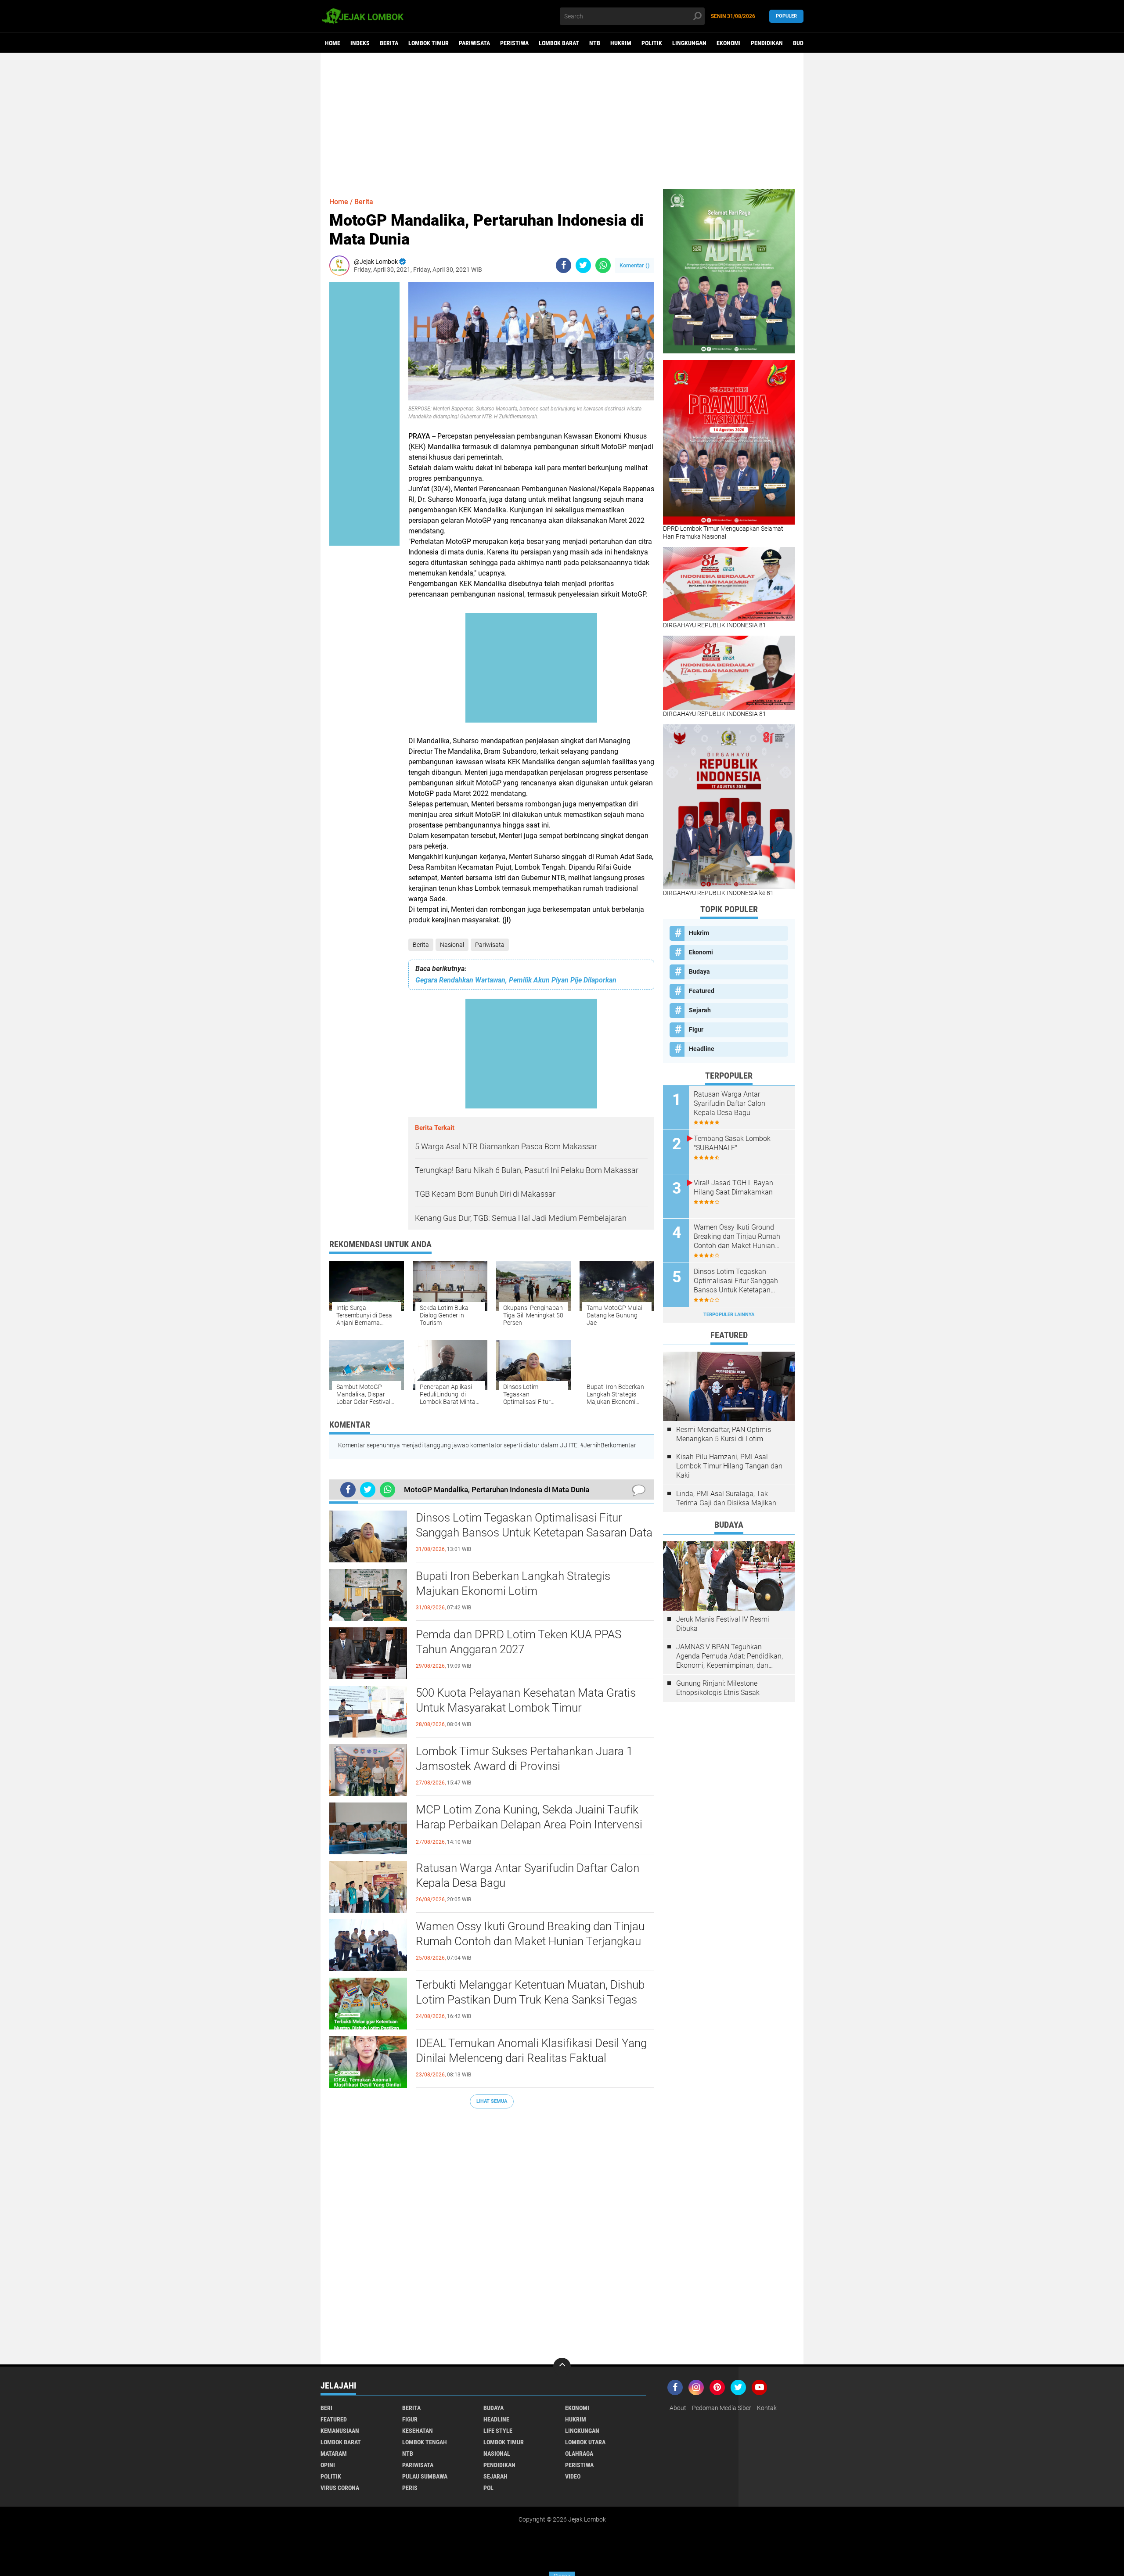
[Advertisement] (562, 121)
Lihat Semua (492, 2101)
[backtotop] (562, 2367)
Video (573, 2476)
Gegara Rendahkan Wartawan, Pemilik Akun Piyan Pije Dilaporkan (516, 980)
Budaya (803, 43)
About (678, 2408)
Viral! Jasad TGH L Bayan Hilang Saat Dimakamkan (733, 1187)
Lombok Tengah (425, 2442)
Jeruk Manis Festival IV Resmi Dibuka (723, 1624)
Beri (326, 2408)
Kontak (767, 2408)
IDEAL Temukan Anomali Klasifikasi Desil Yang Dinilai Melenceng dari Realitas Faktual (531, 2051)
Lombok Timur (429, 43)
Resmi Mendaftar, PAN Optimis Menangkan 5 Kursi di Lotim (724, 1434)
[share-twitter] (583, 265)
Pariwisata (474, 43)
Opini (328, 2465)
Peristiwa (514, 43)
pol (488, 2488)
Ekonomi (729, 43)
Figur (696, 1029)
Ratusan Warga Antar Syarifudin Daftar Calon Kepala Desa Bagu (528, 1875)
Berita (389, 43)
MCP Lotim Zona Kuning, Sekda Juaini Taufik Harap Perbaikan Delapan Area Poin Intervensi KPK (529, 1824)
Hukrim (621, 43)
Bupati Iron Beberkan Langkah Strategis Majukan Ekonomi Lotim (513, 1583)
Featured (702, 991)
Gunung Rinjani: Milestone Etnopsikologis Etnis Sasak (718, 1688)
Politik (652, 43)
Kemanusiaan (340, 2431)
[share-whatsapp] (603, 265)
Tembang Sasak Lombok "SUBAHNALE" (732, 1143)
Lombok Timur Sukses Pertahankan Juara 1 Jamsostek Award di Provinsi (524, 1759)
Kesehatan (418, 2431)
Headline (702, 1049)
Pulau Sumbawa (425, 2476)
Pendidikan (767, 43)
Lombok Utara (585, 2442)
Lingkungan (689, 43)
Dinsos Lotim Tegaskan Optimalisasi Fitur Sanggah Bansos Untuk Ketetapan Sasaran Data (534, 1525)
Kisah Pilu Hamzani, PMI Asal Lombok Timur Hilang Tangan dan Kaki (729, 1466)
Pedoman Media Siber (722, 2408)
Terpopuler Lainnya (729, 1315)
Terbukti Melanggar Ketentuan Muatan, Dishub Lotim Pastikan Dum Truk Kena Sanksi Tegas (530, 1992)
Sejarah (700, 1010)
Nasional (452, 945)
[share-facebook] (564, 265)
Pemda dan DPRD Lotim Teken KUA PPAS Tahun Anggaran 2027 (519, 1642)
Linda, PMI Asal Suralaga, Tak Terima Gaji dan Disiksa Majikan (726, 1498)
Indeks (360, 43)
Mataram (334, 2454)
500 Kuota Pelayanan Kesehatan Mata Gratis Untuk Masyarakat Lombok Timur (526, 1700)
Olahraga (579, 2454)
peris (410, 2488)
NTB (595, 43)
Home (333, 43)
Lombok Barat (559, 43)
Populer (786, 16)
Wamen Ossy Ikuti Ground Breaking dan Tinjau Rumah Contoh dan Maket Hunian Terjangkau (530, 1934)
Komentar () (635, 265)
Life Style (498, 2431)
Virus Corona (340, 2488)
